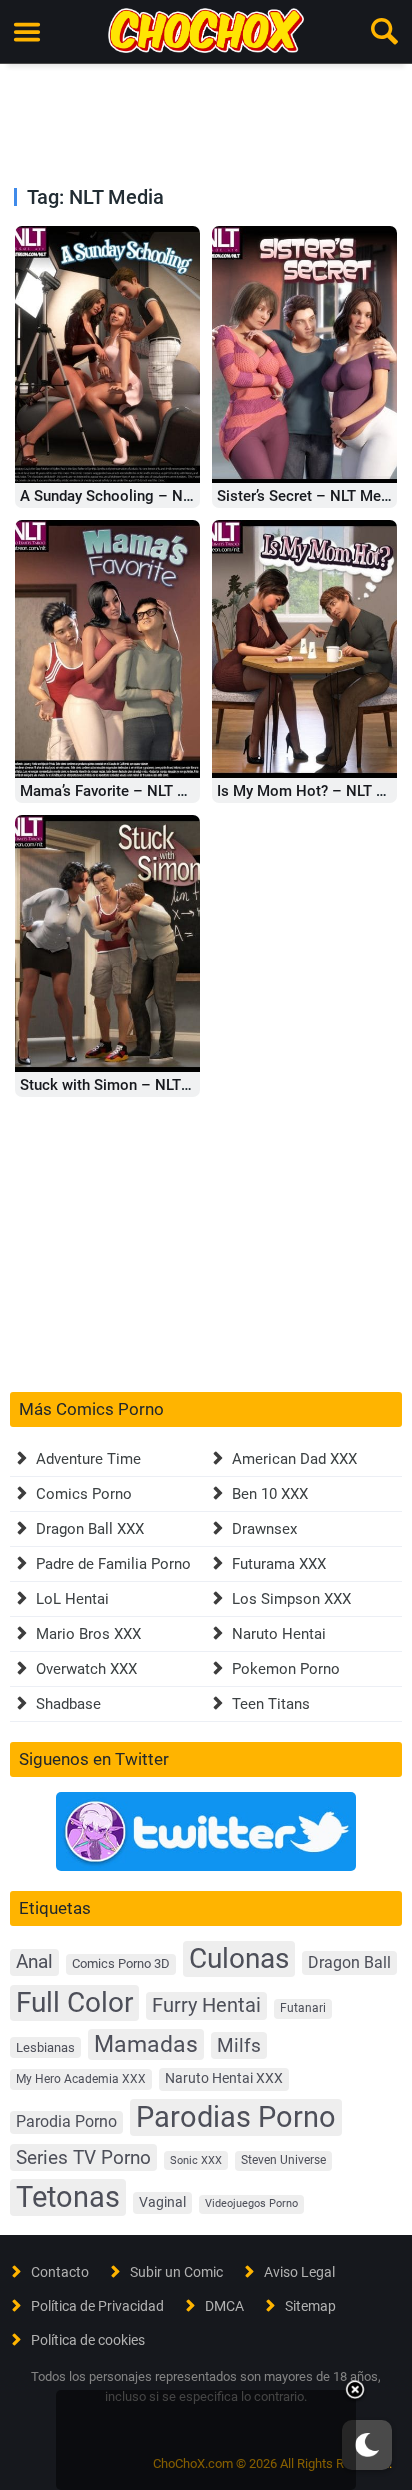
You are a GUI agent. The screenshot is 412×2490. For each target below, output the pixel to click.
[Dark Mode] (367, 2445)
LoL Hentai (72, 1599)
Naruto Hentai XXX (224, 2078)
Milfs (239, 2045)
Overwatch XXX (86, 1669)
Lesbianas (45, 2047)
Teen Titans (271, 1704)
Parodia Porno (66, 2122)
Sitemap (310, 2306)
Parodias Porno (236, 2117)
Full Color (74, 2002)
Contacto (60, 2272)
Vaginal (162, 2202)
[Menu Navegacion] (27, 32)
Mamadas (146, 2044)
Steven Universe (283, 2160)
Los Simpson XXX (291, 1599)
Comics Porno (84, 1494)
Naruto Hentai (279, 1634)
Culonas (239, 1958)
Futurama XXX (279, 1564)
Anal (34, 1962)
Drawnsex (264, 1529)
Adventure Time (88, 1459)
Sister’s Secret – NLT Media (309, 496)
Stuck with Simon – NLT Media (123, 1085)
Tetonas (68, 2197)
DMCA (224, 2306)
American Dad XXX (294, 1459)
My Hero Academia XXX (81, 2079)
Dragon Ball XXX (90, 1529)
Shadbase (68, 1704)
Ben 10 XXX (270, 1494)
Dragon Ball (349, 1962)
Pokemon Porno (286, 1669)
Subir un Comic (176, 2272)
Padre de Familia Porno (113, 1564)
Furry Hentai (206, 2005)
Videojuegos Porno (251, 2203)
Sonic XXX (196, 2160)
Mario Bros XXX (88, 1634)
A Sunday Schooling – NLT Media (131, 496)
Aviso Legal (299, 2272)
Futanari (303, 2008)
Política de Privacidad (97, 2306)
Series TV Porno (83, 2157)
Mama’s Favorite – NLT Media (119, 791)
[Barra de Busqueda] (385, 32)
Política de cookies (88, 2340)
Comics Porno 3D (121, 1963)
